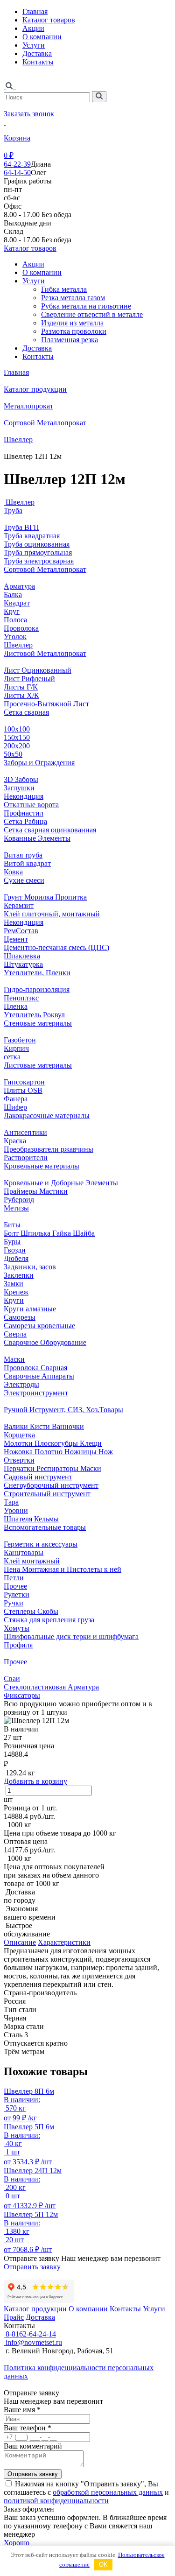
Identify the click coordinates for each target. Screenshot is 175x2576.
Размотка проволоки (74, 331)
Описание (20, 1942)
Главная (35, 11)
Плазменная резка (70, 340)
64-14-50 (17, 172)
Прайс (14, 2317)
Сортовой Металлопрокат (45, 423)
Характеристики (64, 1942)
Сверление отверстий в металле (92, 314)
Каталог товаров (49, 20)
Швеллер (18, 440)
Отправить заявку (32, 2267)
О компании (42, 37)
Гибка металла (64, 289)
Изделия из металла (72, 323)
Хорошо (17, 2543)
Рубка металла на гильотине (86, 306)
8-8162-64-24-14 (30, 2334)
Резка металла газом (73, 298)
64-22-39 (17, 164)
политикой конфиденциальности (56, 2501)
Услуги (34, 45)
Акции (33, 28)
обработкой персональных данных (108, 2492)
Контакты (38, 62)
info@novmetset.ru (33, 2342)
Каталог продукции (35, 389)
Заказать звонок (29, 114)
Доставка (37, 53)
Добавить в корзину (35, 1781)
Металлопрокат (28, 406)
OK (103, 2565)
